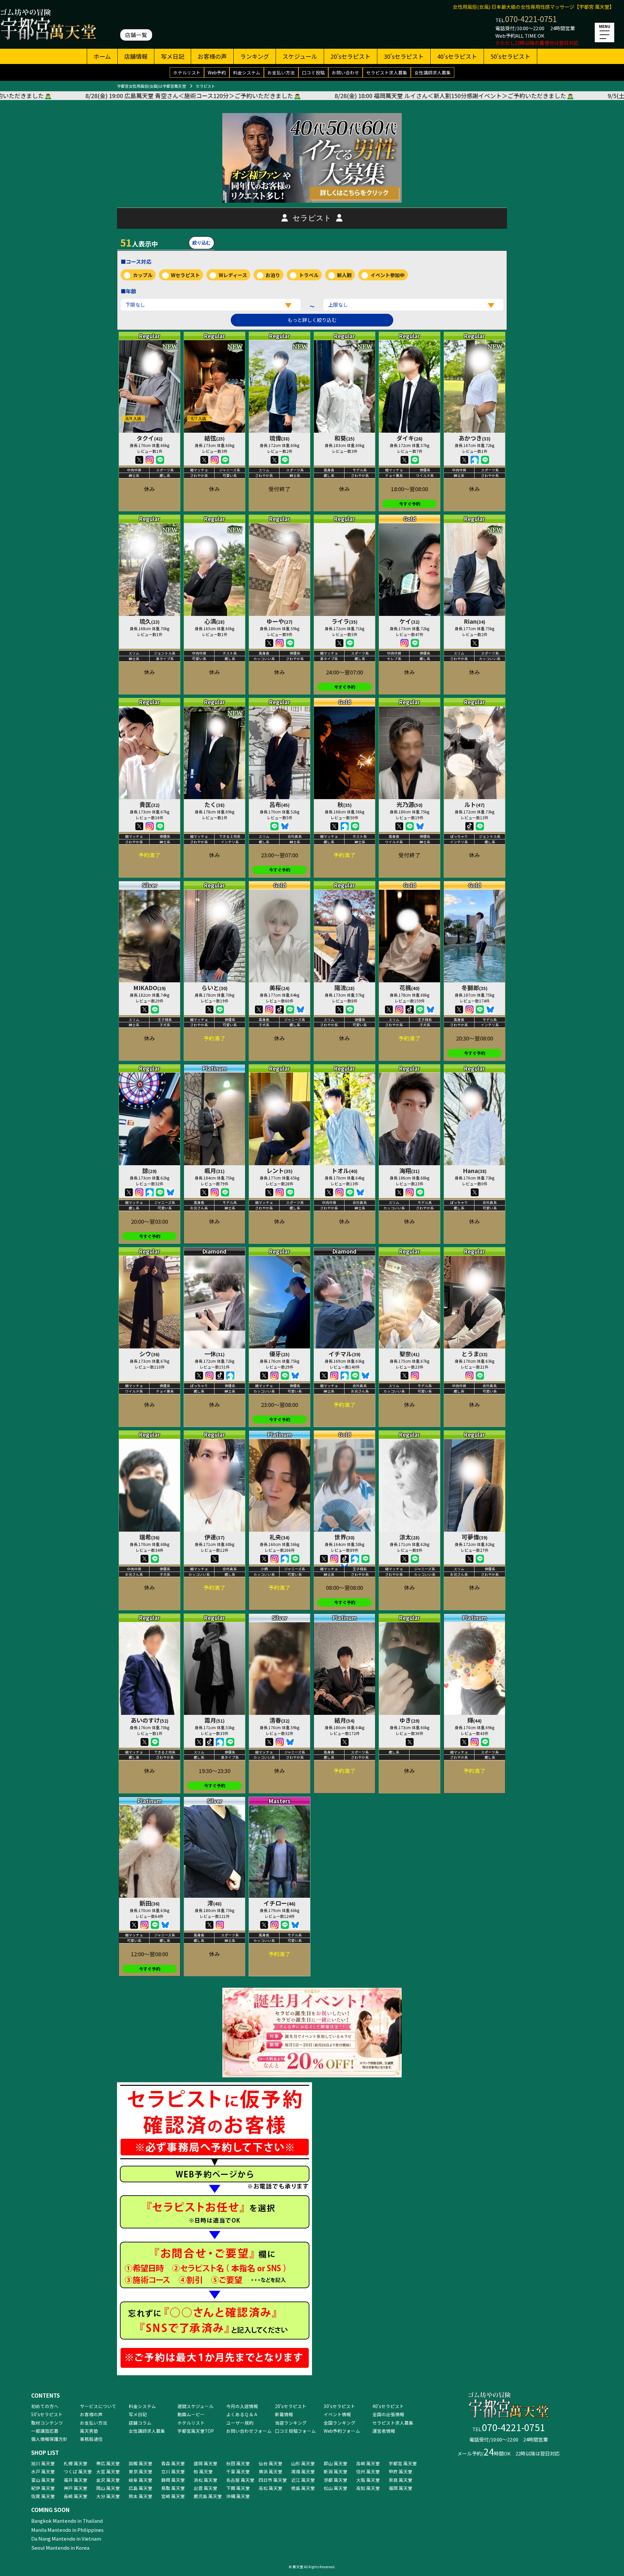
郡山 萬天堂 (336, 2463)
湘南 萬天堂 (303, 2471)
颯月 (214, 1170)
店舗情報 (136, 56)
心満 (214, 621)
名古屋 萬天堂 (240, 2480)
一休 (214, 1354)
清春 (279, 1720)
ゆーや (279, 621)
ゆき (409, 1720)
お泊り (273, 275)
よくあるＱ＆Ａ (242, 2414)
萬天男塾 (89, 2431)
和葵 (344, 438)
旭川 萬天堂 (43, 2463)
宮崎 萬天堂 (173, 2496)
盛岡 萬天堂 (206, 2463)
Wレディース (233, 275)
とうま (474, 1354)
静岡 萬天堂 (173, 2480)
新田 (149, 1903)
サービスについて (98, 2406)
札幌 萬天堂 (76, 2463)
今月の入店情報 (242, 2406)
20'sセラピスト (351, 56)
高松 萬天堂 (271, 2488)
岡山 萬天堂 (108, 2488)
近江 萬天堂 (303, 2480)
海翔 (409, 1170)
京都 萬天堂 (336, 2480)
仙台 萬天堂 (271, 2463)
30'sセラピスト (404, 56)
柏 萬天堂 (203, 2471)
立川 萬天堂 (173, 2471)
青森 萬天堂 (173, 2463)
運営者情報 (384, 2431)
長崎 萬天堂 (76, 2496)
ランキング (255, 56)
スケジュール (300, 56)
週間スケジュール (195, 2406)
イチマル (344, 1354)
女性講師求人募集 (433, 72)
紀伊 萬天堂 (43, 2488)
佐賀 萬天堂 (43, 2496)
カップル (143, 275)
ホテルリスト (187, 72)
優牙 (279, 1354)
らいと (214, 988)
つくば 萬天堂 (78, 2471)
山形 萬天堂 (303, 2463)
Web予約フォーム (342, 2431)
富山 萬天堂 (43, 2480)
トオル (344, 1170)
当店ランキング (291, 2423)
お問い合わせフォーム (249, 2431)
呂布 (279, 804)
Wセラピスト (185, 275)
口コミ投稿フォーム (295, 2431)
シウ (149, 1354)
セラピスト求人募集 (387, 72)
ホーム (102, 56)
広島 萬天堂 (141, 2488)
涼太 (409, 1537)
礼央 (279, 1537)
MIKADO (149, 988)
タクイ (149, 438)
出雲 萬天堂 (206, 2488)
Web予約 (217, 72)
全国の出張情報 (388, 2414)
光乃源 (409, 804)
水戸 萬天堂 (43, 2471)
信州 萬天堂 (368, 2471)
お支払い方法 (281, 72)
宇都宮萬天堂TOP (196, 2431)
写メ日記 (173, 56)
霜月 (214, 1720)
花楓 (409, 988)
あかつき (474, 438)
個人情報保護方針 (49, 2439)
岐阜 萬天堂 (141, 2480)
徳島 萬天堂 (303, 2488)
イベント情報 (337, 2414)
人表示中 (139, 242)
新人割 (344, 275)
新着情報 (284, 2414)
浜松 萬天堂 (206, 2480)
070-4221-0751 (531, 19)
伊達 (214, 1537)
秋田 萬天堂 (238, 2463)
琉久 (149, 621)
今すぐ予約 (410, 504)
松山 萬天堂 (336, 2488)
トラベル (309, 275)
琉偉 (279, 438)
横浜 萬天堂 (271, 2471)
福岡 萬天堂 (401, 2488)
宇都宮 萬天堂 (403, 2463)
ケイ (409, 621)
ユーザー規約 (240, 2423)
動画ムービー (191, 2414)
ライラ (344, 621)
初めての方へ (45, 2406)
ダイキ (409, 438)
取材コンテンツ (47, 2423)
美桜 (279, 988)
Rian (474, 621)
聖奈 (409, 1354)
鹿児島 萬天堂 (208, 2496)
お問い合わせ (345, 72)
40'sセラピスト (457, 56)
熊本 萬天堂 (141, 2496)
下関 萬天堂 (238, 2488)
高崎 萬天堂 (368, 2463)
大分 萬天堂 (108, 2496)
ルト (474, 804)
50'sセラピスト (510, 56)
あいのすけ (149, 1720)
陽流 (344, 988)
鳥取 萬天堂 (173, 2488)
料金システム (247, 72)
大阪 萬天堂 (368, 2480)
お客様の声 (212, 56)
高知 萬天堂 (368, 2488)
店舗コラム (140, 2423)
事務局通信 (91, 2439)
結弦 (214, 438)
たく (214, 804)
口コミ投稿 (313, 72)
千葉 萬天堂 (238, 2471)
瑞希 (149, 1537)
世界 (344, 1537)
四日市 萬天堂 (273, 2480)
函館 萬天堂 (141, 2463)
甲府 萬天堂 (401, 2471)
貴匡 (149, 804)
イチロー (279, 1903)
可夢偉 (474, 1537)
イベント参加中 (388, 275)
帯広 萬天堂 (108, 2463)
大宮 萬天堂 (108, 2471)
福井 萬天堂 (76, 2480)
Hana (475, 1170)
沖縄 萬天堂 (238, 2496)
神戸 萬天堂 (76, 2488)
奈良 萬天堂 (401, 2480)
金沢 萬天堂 (108, 2480)
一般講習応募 (45, 2431)
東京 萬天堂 (141, 2471)
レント (279, 1170)
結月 (344, 1720)
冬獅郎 (474, 988)
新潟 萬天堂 (336, 2471)
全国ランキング (340, 2423)
